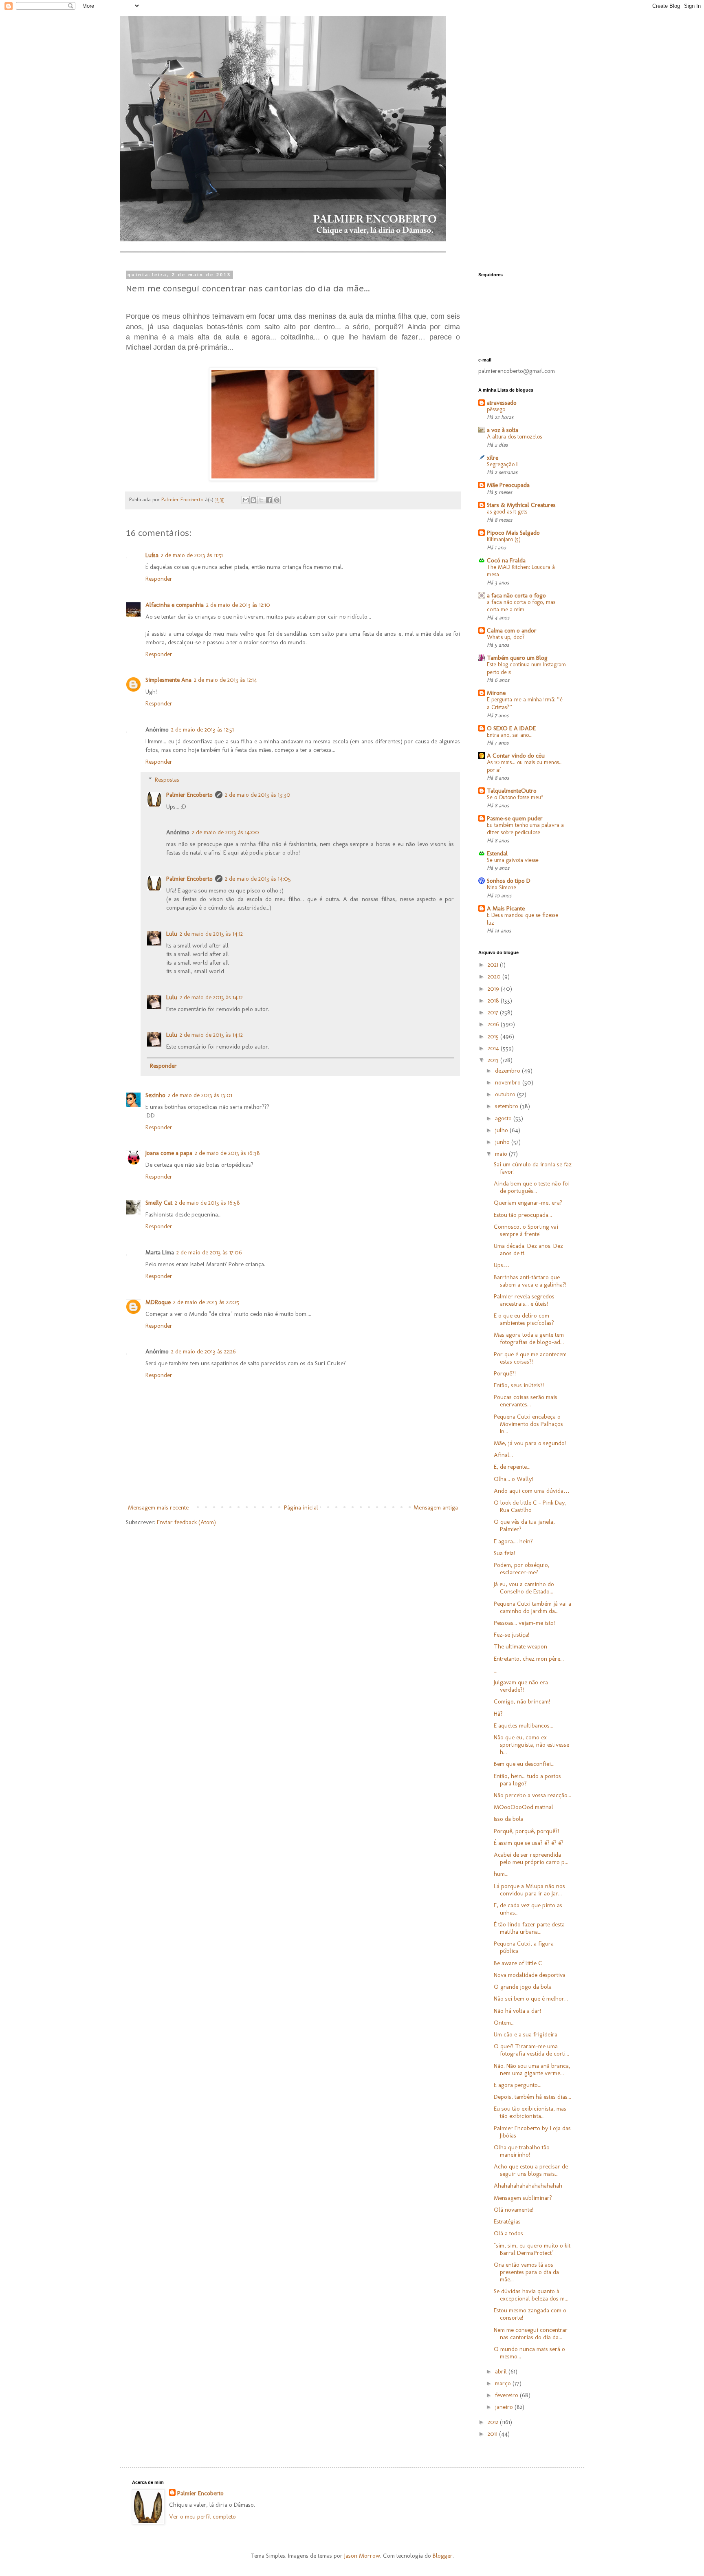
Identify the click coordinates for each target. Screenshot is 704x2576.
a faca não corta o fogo (516, 595)
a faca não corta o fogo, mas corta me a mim (521, 606)
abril (502, 2371)
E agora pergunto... (518, 2085)
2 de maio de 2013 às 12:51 (202, 729)
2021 (494, 965)
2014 (494, 1048)
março (504, 2383)
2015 (494, 1036)
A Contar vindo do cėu (516, 756)
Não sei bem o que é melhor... (531, 1999)
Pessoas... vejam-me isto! (524, 1623)
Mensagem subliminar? (523, 2198)
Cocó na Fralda (506, 560)
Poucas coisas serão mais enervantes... (526, 1401)
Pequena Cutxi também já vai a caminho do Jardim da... (532, 1607)
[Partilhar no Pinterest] (277, 500)
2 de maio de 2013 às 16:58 (207, 1203)
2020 (495, 976)
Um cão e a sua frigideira (526, 2034)
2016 (494, 1024)
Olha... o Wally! (514, 1479)
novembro (509, 1082)
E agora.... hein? (513, 1541)
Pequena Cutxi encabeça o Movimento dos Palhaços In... (528, 1424)
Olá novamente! (514, 2210)
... (496, 1670)
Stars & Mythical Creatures (521, 505)
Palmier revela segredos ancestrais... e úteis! (524, 1300)
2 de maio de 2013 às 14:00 (225, 832)
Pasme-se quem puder (515, 818)
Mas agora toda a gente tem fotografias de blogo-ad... (529, 1338)
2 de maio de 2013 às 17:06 (209, 1252)
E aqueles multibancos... (524, 1725)
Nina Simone (502, 887)
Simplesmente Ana (168, 680)
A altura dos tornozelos (514, 437)
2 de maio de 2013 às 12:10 (238, 605)
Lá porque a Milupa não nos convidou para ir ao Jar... (529, 1890)
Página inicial (301, 1507)
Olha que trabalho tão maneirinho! (522, 2151)
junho (503, 1142)
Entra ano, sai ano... (510, 735)
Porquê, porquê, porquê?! (526, 1831)
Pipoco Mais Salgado (513, 533)
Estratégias (507, 2221)
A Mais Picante (506, 908)
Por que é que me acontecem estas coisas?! (530, 1358)
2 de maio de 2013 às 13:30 (258, 795)
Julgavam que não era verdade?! (521, 1686)
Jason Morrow (362, 2556)
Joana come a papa (169, 1153)
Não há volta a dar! (517, 2011)
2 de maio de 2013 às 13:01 (200, 1095)
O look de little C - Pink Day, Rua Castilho (530, 1506)
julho (502, 1130)
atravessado (502, 403)
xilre (493, 458)
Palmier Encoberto (189, 795)
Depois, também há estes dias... (532, 2097)
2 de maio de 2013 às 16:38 (227, 1153)
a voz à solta (503, 430)
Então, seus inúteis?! (519, 1385)
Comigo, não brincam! (522, 1701)
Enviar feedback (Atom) (186, 1522)
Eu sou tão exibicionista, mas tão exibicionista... (530, 2112)
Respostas (167, 780)
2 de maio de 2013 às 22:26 (203, 1351)
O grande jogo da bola (523, 1987)
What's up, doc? (506, 637)
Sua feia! (504, 1553)
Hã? (498, 1714)
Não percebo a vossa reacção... (532, 1795)
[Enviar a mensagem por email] (246, 500)
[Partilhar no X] (261, 500)
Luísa (152, 555)
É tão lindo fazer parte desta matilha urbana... (529, 1928)
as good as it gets (507, 512)
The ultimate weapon (520, 1646)
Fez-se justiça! (511, 1635)
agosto (504, 1118)
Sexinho (155, 1095)
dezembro (508, 1071)
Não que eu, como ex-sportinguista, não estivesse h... (531, 1745)
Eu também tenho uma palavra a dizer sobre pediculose (525, 829)
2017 (494, 1012)
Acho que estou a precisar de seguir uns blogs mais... (531, 2170)
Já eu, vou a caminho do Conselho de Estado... (524, 1588)
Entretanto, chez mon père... (529, 1659)
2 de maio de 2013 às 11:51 (192, 555)
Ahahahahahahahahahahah (528, 2186)
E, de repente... (512, 1467)
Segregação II (503, 464)
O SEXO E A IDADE (511, 728)
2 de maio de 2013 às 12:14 (225, 680)
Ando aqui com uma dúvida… (532, 1491)
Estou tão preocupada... (523, 1215)
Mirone (496, 693)
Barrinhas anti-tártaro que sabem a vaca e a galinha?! (530, 1281)
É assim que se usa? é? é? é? (529, 1843)
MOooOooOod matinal (524, 1807)
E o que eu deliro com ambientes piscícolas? (524, 1319)
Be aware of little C (518, 1963)
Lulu (172, 934)
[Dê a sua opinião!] (253, 500)
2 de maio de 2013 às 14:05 (258, 879)
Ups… (502, 1265)
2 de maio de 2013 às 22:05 (206, 1302)
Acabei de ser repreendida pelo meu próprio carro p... (531, 1858)
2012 (494, 2422)
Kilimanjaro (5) (504, 539)
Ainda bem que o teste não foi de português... (532, 1187)
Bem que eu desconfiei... (524, 1764)
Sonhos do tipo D (509, 881)
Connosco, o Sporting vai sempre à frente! (526, 1230)
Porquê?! (505, 1373)
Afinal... (503, 1455)
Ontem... (504, 2023)
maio (502, 1154)
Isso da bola (509, 1819)
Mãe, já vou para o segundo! (530, 1443)
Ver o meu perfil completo (202, 2517)
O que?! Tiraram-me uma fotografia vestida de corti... (531, 2050)
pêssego (496, 409)
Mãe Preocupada (508, 485)
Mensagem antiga (436, 1507)
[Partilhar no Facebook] (269, 500)
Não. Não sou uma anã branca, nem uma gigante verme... (532, 2069)
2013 (494, 1060)
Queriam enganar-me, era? (528, 1203)
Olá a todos (508, 2233)
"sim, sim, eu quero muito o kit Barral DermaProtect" (532, 2249)
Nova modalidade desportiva (530, 1975)
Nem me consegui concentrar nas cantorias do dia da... (531, 2334)
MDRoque (158, 1302)
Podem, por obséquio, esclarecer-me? (522, 1569)
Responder (159, 579)
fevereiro (507, 2395)
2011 (493, 2434)
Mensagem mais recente (158, 1507)
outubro (506, 1094)
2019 (494, 989)
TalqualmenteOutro (512, 791)
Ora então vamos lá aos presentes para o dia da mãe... (526, 2272)
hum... (501, 1874)
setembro (507, 1106)
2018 (494, 1000)
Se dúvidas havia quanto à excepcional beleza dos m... (531, 2295)
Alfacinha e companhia (175, 605)
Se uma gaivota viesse (513, 860)
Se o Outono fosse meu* (515, 797)
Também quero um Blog (517, 658)
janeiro (505, 2407)
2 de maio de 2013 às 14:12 (211, 934)
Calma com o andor (512, 630)
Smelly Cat (159, 1203)
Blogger (443, 2556)
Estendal (497, 853)
